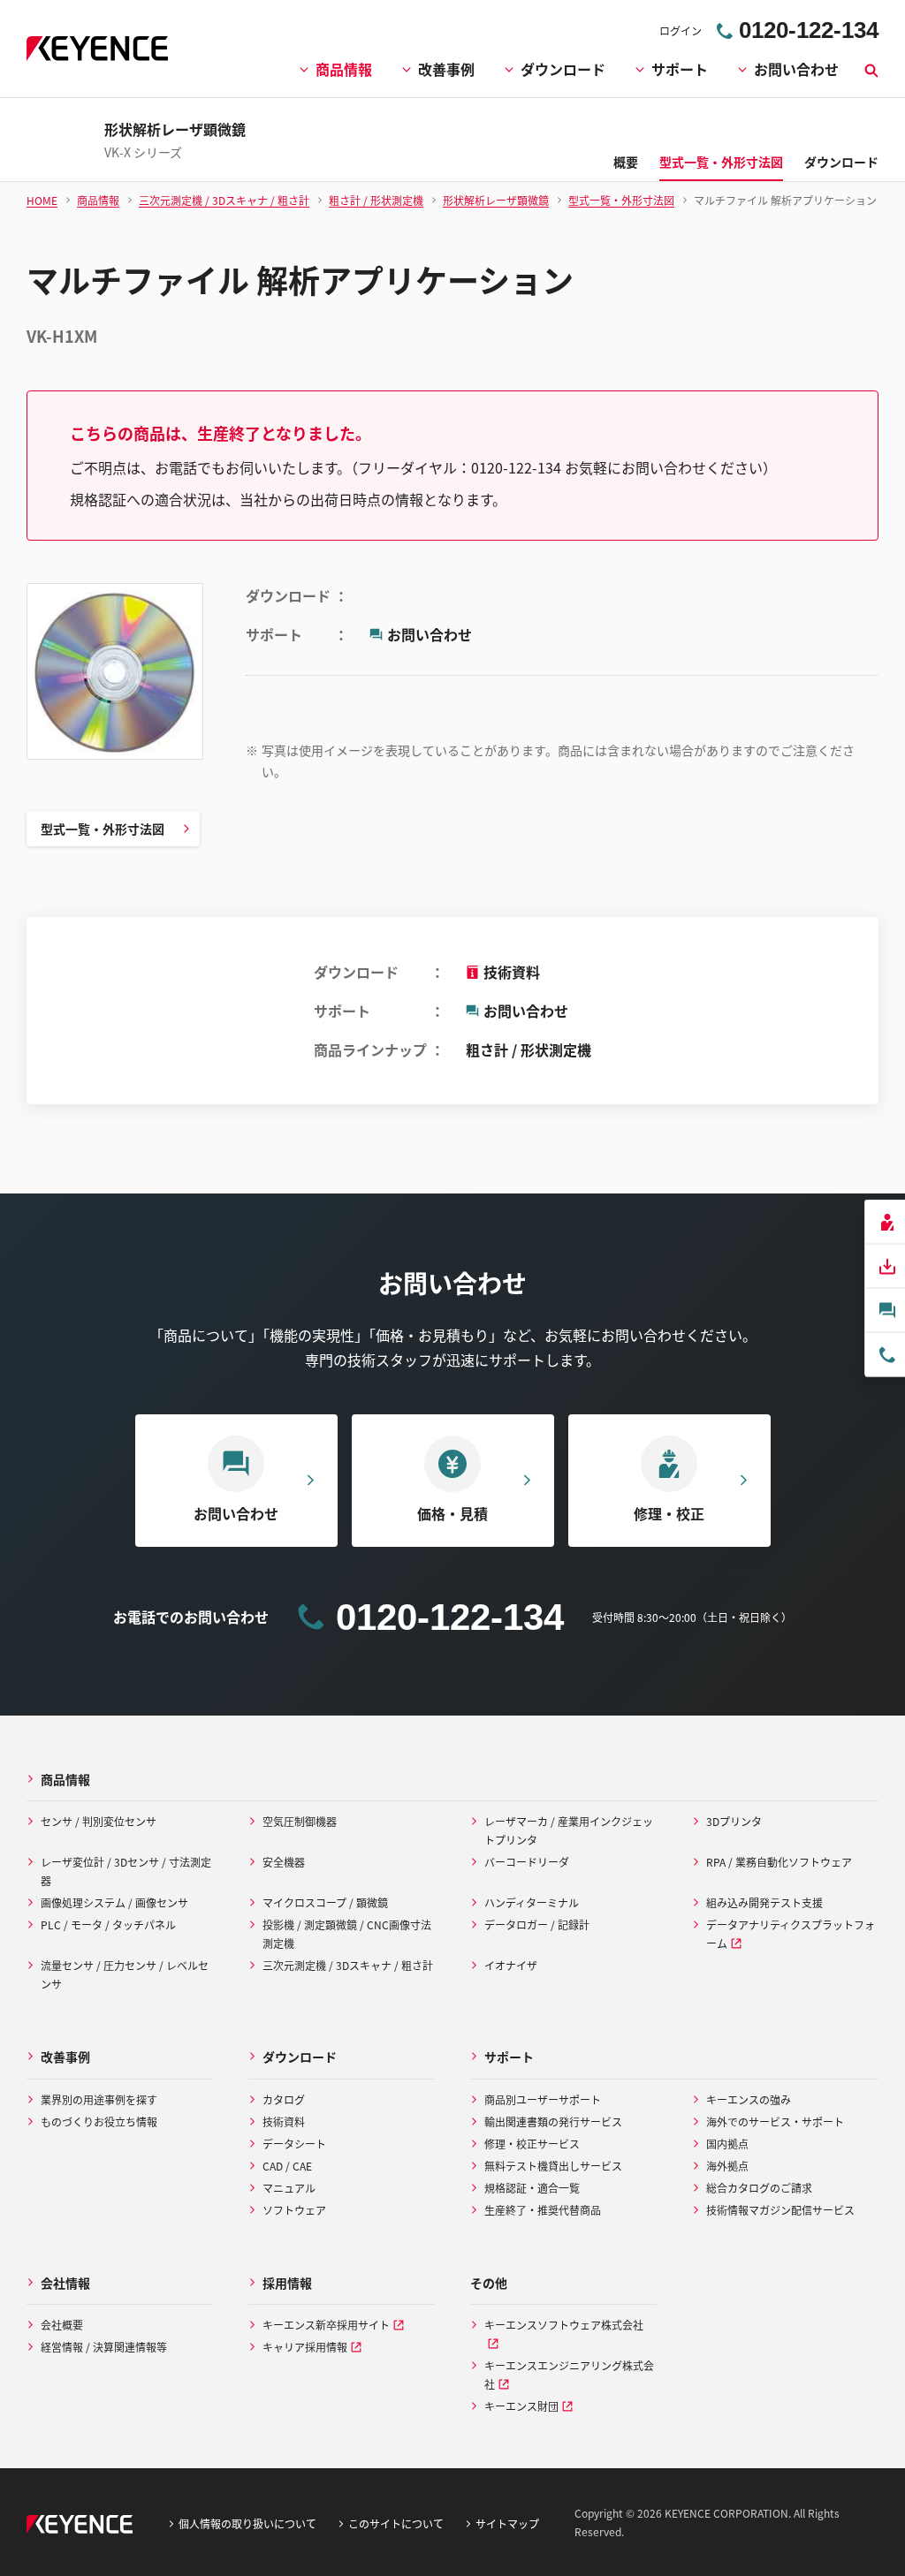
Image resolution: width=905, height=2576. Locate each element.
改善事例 (446, 69)
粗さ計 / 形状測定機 (529, 1049)
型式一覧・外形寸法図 (103, 829)
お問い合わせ (796, 69)
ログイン (681, 30)
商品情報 (344, 69)
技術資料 (512, 972)
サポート (680, 69)
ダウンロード (563, 69)
